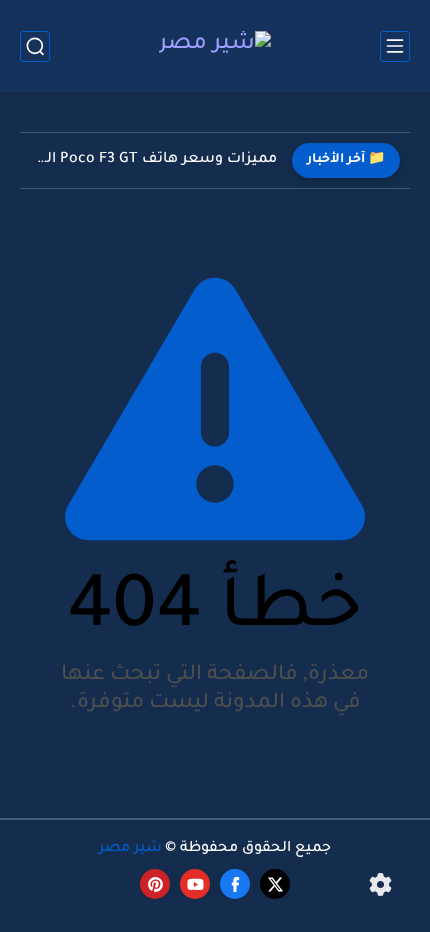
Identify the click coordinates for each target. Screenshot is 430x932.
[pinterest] (155, 884)
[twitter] (275, 884)
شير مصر (130, 849)
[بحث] (35, 46)
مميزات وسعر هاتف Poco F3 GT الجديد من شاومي (153, 160)
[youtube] (195, 884)
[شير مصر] (215, 46)
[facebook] (235, 884)
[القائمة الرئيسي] (395, 46)
